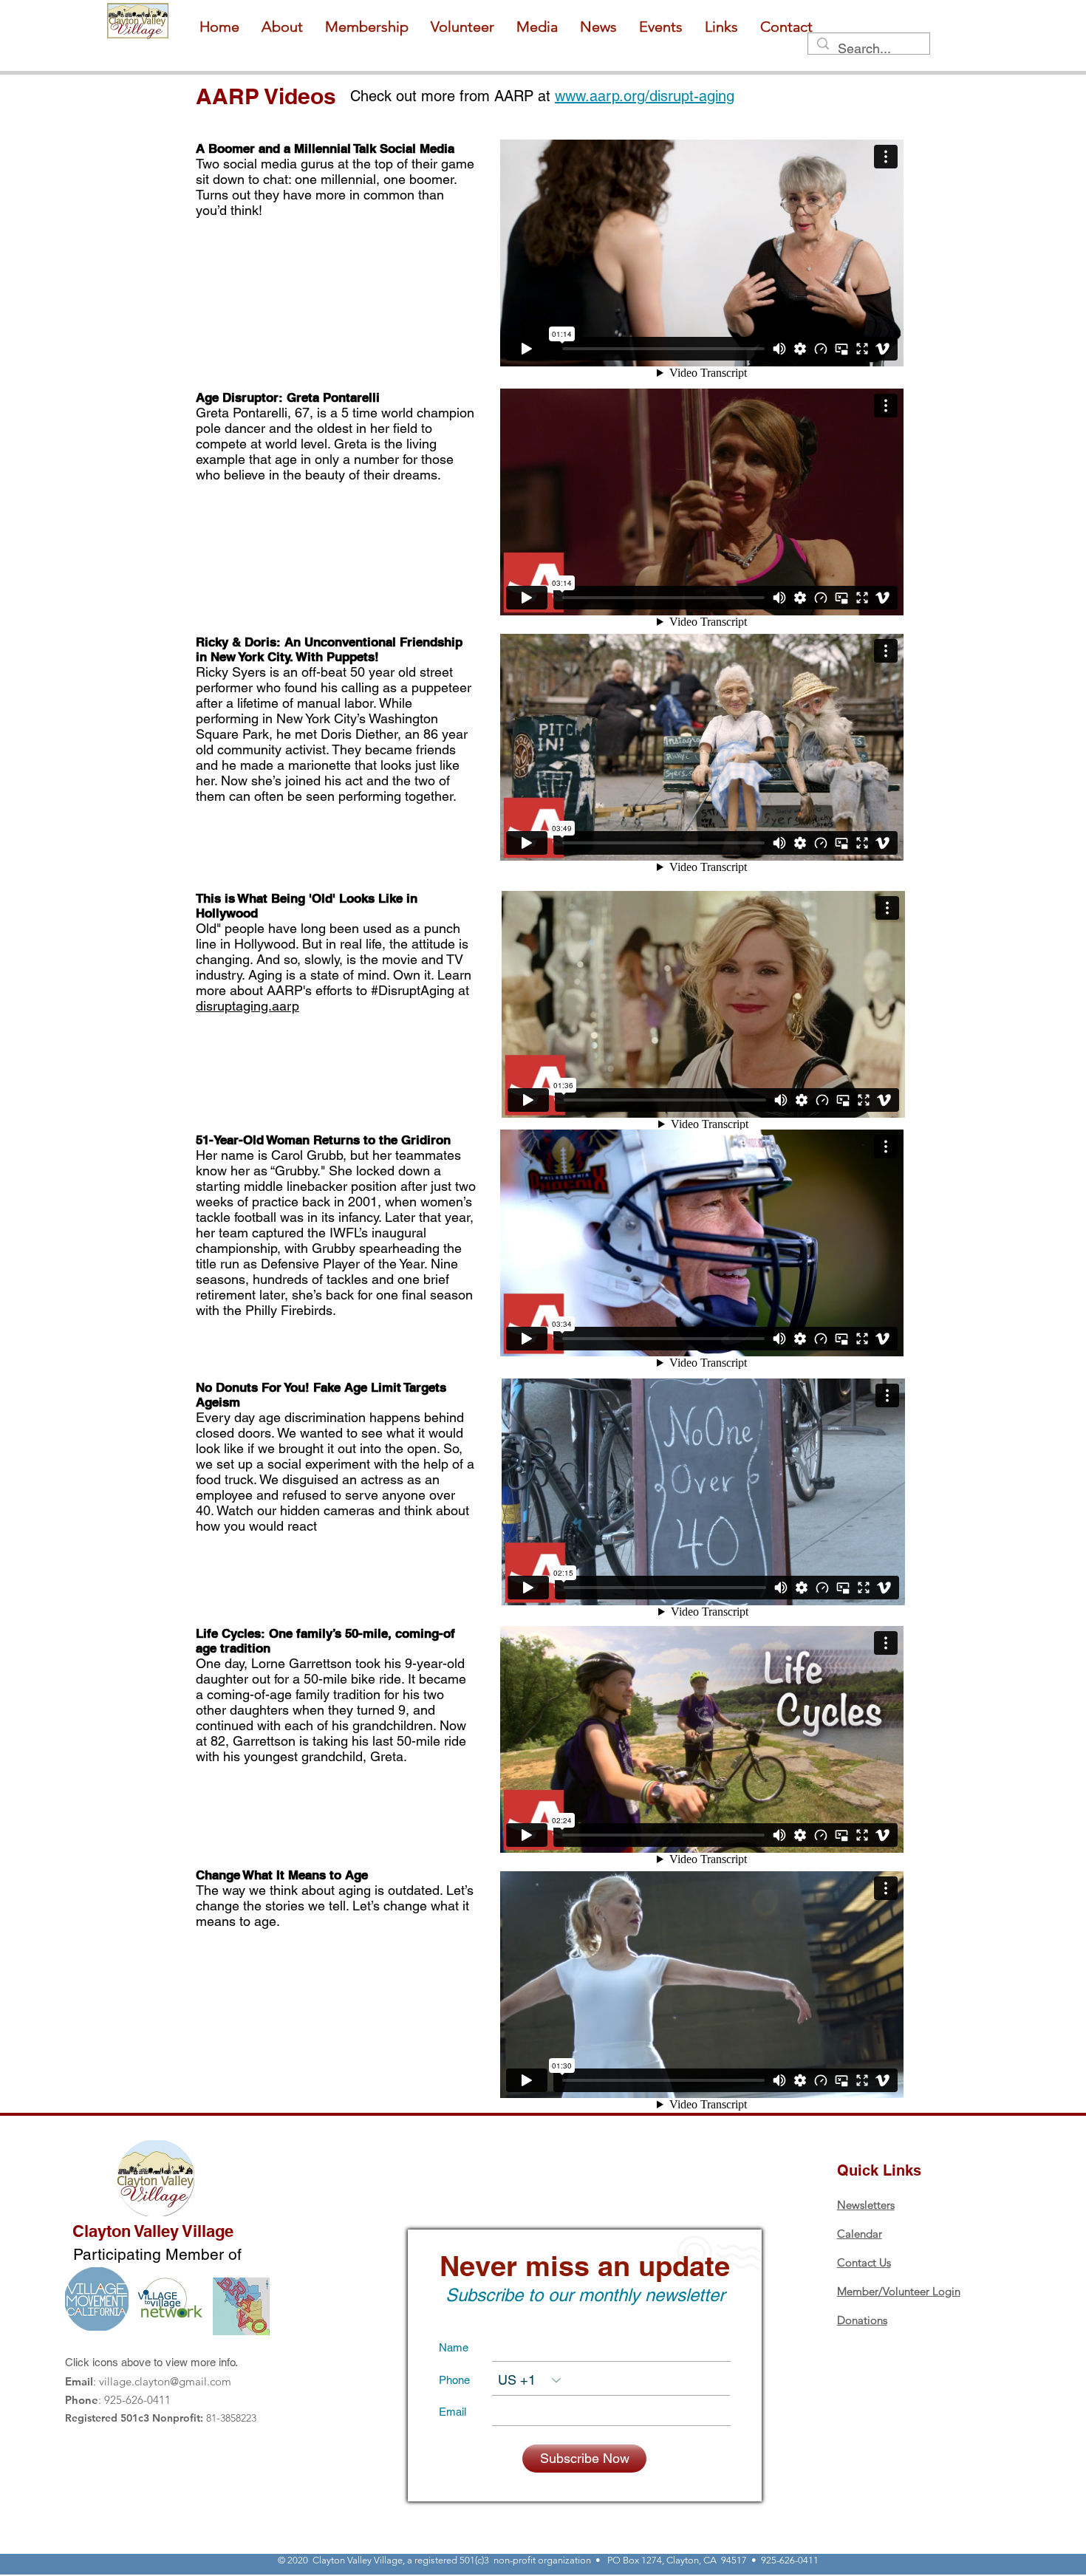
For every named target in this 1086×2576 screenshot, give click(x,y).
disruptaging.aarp (247, 1006)
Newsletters (866, 2205)
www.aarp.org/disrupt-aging (645, 96)
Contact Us (864, 2262)
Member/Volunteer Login (899, 2291)
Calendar (860, 2234)
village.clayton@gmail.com (165, 2381)
